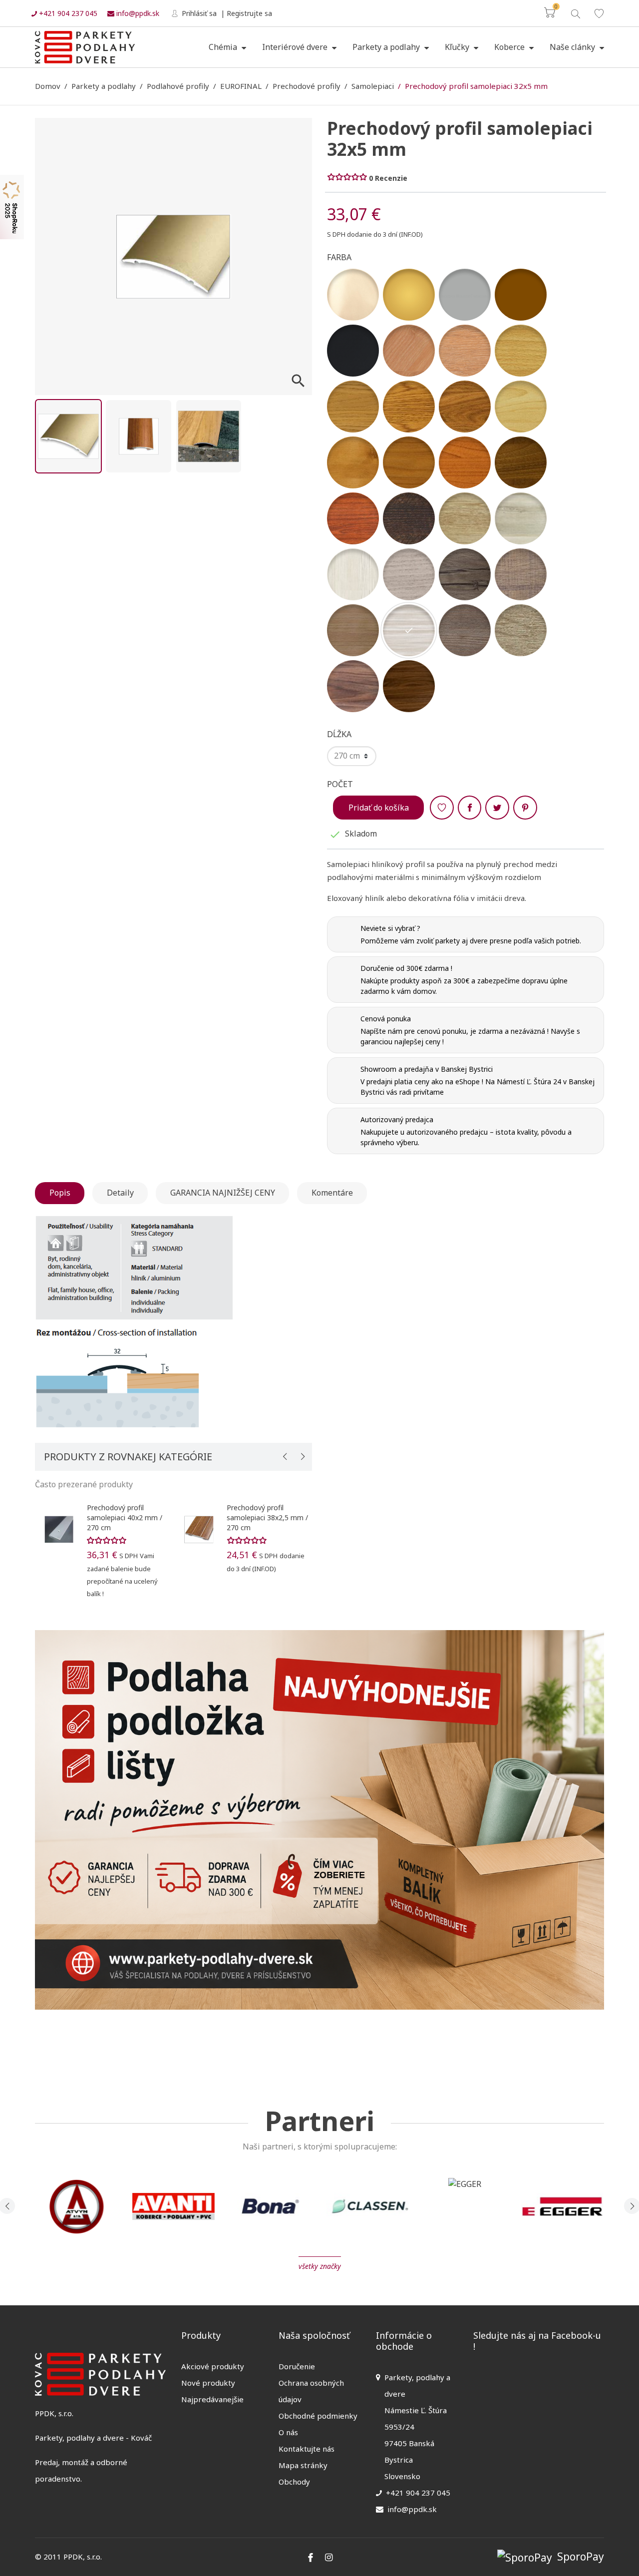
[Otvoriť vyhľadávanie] (575, 13)
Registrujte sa (249, 13)
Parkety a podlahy (387, 47)
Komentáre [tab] (332, 1193)
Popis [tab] (60, 1193)
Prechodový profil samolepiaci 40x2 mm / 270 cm (125, 1517)
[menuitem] (227, 47)
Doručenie (297, 2366)
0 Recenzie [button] (388, 178)
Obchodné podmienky (318, 2416)
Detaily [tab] (120, 1193)
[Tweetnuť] (497, 808)
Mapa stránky (303, 2465)
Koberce (510, 47)
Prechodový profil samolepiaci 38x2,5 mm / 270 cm (267, 1517)
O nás (288, 2432)
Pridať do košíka (379, 808)
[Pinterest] (525, 808)
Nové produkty (208, 2383)
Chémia (224, 47)
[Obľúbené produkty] (599, 13)
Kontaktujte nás (307, 2449)
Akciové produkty (213, 2366)
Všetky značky (320, 2266)
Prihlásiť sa (198, 13)
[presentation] (285, 1456)
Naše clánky (573, 47)
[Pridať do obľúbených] (442, 808)
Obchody (294, 2482)
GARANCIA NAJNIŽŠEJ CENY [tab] (223, 1193)
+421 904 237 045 (67, 13)
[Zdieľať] (470, 808)
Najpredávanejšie (212, 2399)
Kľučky (458, 47)
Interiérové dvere (296, 47)
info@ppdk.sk (137, 13)
